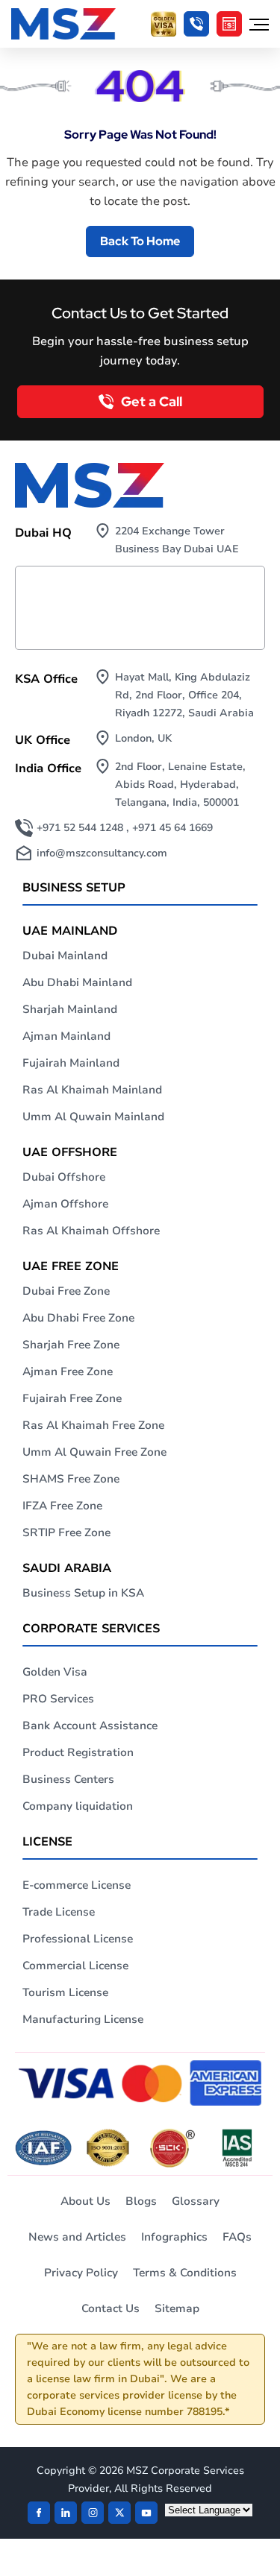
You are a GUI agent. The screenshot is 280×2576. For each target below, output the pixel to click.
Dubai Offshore (64, 1177)
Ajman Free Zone (68, 1371)
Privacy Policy (81, 2273)
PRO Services (58, 1699)
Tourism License (65, 1992)
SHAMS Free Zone (71, 1479)
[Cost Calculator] (229, 24)
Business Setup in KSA (83, 1593)
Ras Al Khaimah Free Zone (93, 1425)
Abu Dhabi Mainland (77, 982)
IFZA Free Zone (62, 1506)
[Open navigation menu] (259, 24)
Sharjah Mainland (70, 1009)
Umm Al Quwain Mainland (93, 1117)
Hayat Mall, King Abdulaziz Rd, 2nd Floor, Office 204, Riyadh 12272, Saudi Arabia (184, 695)
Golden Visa (55, 1672)
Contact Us (111, 2308)
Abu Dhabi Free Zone (78, 1318)
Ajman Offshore (65, 1204)
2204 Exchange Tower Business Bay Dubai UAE (177, 540)
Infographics (174, 2237)
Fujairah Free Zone (72, 1398)
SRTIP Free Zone (66, 1532)
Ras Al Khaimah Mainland (92, 1090)
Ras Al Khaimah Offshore (91, 1231)
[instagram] (93, 2513)
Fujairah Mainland (71, 1063)
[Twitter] (119, 2513)
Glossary (196, 2201)
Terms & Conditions (185, 2273)
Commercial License (75, 1966)
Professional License (78, 1939)
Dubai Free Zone (66, 1291)
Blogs (141, 2201)
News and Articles (77, 2237)
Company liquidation (78, 1806)
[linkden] (66, 2513)
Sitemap (177, 2308)
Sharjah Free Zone (71, 1345)
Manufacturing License (83, 2019)
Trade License (59, 1912)
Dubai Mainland (65, 956)
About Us (85, 2201)
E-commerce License (77, 1885)
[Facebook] (39, 2513)
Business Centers (68, 1779)
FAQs (237, 2237)
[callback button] (196, 24)
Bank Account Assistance (90, 1726)
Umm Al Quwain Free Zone (94, 1452)
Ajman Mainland (66, 1036)
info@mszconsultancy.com (102, 853)
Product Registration (78, 1752)
